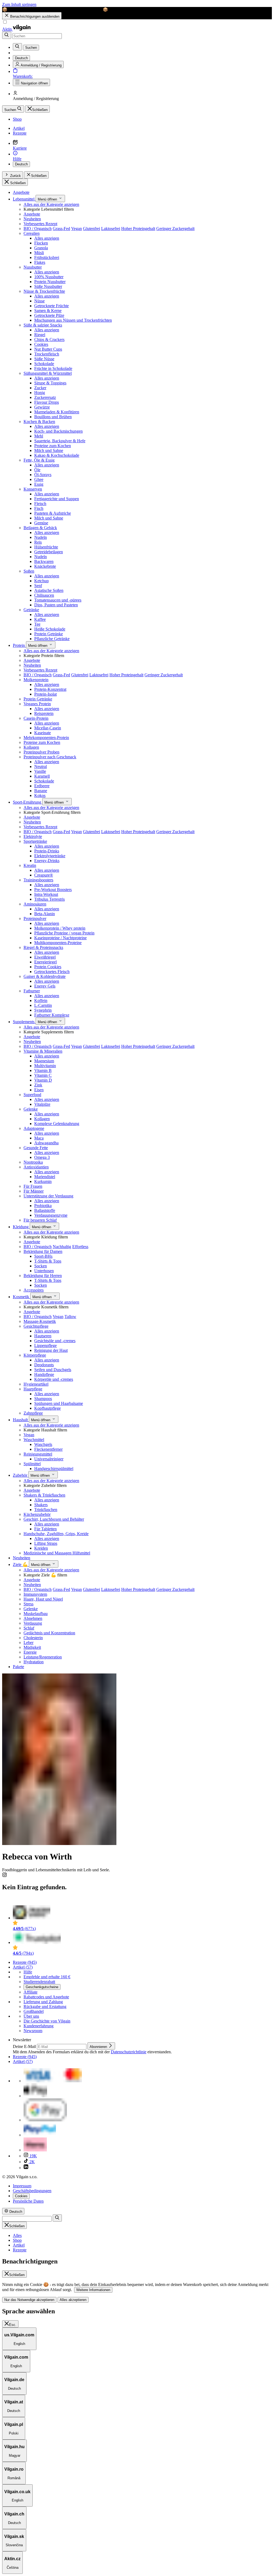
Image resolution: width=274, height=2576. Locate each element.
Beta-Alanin (45, 914)
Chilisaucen (44, 595)
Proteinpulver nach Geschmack (50, 757)
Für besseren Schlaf (40, 1220)
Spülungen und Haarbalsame (59, 1403)
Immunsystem (35, 1594)
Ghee (39, 479)
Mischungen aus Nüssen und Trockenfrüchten (73, 320)
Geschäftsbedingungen (32, 2191)
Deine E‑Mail (25, 2046)
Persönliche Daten (28, 2201)
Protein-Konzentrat (50, 689)
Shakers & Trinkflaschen (44, 1495)
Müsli (39, 253)
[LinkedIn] (26, 2168)
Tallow (70, 1317)
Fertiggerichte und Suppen (57, 499)
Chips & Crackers (49, 339)
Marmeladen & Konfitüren (57, 412)
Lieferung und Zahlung (43, 2002)
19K (33, 2156)
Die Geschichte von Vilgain (47, 2021)
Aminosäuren (35, 904)
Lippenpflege (45, 1345)
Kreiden (41, 1548)
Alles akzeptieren (73, 2300)
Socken (41, 1266)
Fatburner (32, 991)
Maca (39, 1138)
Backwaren (44, 561)
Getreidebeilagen (49, 552)
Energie (30, 1652)
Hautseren (43, 1336)
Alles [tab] (17, 2235)
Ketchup (41, 581)
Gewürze (42, 407)
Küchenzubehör (37, 1514)
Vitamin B (43, 1070)
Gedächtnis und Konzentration (49, 1633)
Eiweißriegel (45, 957)
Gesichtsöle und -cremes (55, 1341)
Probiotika (43, 1206)
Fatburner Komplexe (52, 1015)
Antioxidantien (36, 1167)
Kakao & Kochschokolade (57, 455)
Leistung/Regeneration (43, 1657)
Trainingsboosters (38, 880)
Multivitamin (45, 1066)
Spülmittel (32, 1464)
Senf (38, 586)
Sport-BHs (43, 1256)
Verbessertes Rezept (40, 224)
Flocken (41, 243)
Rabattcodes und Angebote (46, 1997)
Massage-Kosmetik (40, 1321)
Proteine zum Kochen (53, 446)
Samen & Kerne (48, 311)
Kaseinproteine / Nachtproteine (60, 938)
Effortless (80, 1247)
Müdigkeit (32, 1647)
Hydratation (34, 1662)
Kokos (40, 795)
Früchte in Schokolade (53, 368)
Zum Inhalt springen (19, 4)
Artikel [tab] (19, 2245)
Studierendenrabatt (39, 1982)
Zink (38, 1085)
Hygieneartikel (36, 1384)
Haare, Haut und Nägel (43, 1599)
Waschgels (43, 1444)
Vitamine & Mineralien (43, 1051)
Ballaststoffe (45, 1210)
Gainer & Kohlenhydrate (45, 976)
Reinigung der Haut (51, 1350)
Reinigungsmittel (38, 1454)
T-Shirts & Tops (48, 1261)
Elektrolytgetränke (50, 856)
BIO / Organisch (38, 229)
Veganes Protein (37, 704)
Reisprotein (44, 713)
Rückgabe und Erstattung (45, 2007)
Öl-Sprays (43, 475)
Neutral (41, 767)
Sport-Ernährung (28, 802)
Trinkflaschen (46, 1510)
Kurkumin (43, 1181)
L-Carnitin (43, 1005)
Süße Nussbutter (48, 286)
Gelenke (31, 1109)
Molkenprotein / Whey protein (60, 928)
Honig (40, 393)
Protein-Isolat (45, 694)
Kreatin (30, 865)
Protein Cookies (48, 967)
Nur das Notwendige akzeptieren (29, 2300)
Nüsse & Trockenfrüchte (44, 291)
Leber (28, 1643)
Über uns (31, 2016)
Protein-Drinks (47, 851)
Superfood (32, 1095)
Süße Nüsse (44, 359)
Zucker (40, 388)
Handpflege (44, 1374)
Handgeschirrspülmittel (54, 1469)
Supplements (24, 1022)
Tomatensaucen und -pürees (58, 600)
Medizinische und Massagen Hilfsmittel (57, 1553)
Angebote (21, 192)
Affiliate (31, 1992)
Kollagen (31, 747)
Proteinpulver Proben (41, 752)
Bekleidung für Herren (43, 1276)
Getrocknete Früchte (52, 306)
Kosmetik (22, 1297)
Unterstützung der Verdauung (48, 1196)
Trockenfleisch (47, 354)
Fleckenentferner (48, 1449)
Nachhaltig (62, 1247)
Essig (39, 484)
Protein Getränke (49, 634)
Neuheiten (32, 219)
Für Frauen (33, 1186)
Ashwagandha (46, 1143)
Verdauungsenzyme (51, 1215)
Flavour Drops (47, 402)
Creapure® (44, 875)
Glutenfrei (92, 229)
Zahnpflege (33, 1413)
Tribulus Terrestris (50, 899)
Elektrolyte (33, 836)
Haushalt (21, 1420)
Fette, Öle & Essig (39, 460)
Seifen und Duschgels (53, 1370)
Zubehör (21, 1475)
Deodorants (44, 1365)
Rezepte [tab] (20, 2250)
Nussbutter (33, 267)
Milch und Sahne (49, 450)
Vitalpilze (42, 1104)
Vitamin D (43, 1080)
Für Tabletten (45, 1529)
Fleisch (40, 504)
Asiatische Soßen (49, 590)
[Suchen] (7, 35)
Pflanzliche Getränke (52, 639)
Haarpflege (33, 1389)
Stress (28, 1604)
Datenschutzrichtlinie (129, 2052)
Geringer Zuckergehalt (175, 229)
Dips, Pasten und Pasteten (56, 605)
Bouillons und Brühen (53, 417)
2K (32, 2162)
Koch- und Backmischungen (58, 431)
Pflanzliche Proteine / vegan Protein (64, 933)
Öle (37, 470)
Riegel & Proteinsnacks (43, 947)
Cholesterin (33, 1638)
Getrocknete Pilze (49, 315)
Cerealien (32, 233)
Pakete (18, 1667)
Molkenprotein (36, 680)
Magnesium (44, 1061)
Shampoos (43, 1399)
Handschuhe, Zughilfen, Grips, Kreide (56, 1534)
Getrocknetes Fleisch (52, 972)
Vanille (40, 771)
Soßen (29, 571)
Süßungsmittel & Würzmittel (48, 373)
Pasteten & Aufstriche (53, 513)
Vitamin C (43, 1075)
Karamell (42, 776)
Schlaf (29, 1628)
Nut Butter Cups (48, 349)
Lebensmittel (24, 199)
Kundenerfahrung (39, 2026)
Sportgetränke (35, 841)
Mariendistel (45, 1177)
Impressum (22, 2186)
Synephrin (43, 1010)
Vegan (77, 229)
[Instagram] (5, 1876)
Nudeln (41, 537)
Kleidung (21, 1227)
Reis (38, 542)
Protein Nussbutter (50, 282)
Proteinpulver (35, 918)
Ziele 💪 (21, 1564)
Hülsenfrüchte (46, 547)
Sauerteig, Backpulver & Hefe (60, 441)
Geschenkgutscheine (42, 1987)
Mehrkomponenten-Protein (46, 738)
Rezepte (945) (25, 1962)
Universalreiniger (49, 1459)
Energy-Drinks (47, 861)
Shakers (41, 1505)
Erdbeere (42, 786)
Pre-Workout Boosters (53, 890)
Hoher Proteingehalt (138, 229)
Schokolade (44, 364)
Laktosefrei (111, 229)
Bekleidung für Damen (43, 1251)
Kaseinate (43, 733)
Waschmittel (34, 1440)
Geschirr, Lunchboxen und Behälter (54, 1519)
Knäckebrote (45, 566)
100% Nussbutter (49, 277)
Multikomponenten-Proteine (58, 943)
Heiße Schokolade (50, 629)
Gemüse (41, 523)
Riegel (40, 335)
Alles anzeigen (47, 238)
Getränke (31, 610)
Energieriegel (45, 962)
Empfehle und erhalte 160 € (47, 1977)
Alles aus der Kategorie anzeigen (51, 204)
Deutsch (21, 164)
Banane (41, 791)
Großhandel (34, 2011)
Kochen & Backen (39, 422)
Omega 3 (42, 1157)
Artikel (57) (23, 1967)
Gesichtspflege (36, 1326)
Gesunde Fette (36, 1148)
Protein (19, 645)
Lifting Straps (46, 1543)
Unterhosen (44, 1271)
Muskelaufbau (36, 1614)
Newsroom (33, 2031)
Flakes (40, 262)
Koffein (41, 1001)
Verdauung (33, 1623)
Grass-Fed (61, 229)
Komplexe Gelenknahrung (57, 1124)
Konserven (33, 489)
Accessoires (34, 1290)
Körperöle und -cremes (54, 1379)
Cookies (41, 344)
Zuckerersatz (45, 397)
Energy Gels (45, 986)
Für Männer (34, 1191)
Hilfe (28, 1972)
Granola (41, 248)
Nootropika (33, 1162)
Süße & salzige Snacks (43, 325)
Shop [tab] (17, 2240)
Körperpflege (35, 1355)
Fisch (39, 508)
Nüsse (39, 301)
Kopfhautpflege (47, 1408)
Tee (37, 624)
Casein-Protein (36, 718)
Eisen (39, 1090)
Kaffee (40, 619)
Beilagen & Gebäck (40, 528)
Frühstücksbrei (47, 257)
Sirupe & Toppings (50, 383)
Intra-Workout (46, 894)
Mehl (39, 436)
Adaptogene (34, 1128)
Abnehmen (33, 1618)
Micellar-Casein (48, 728)
